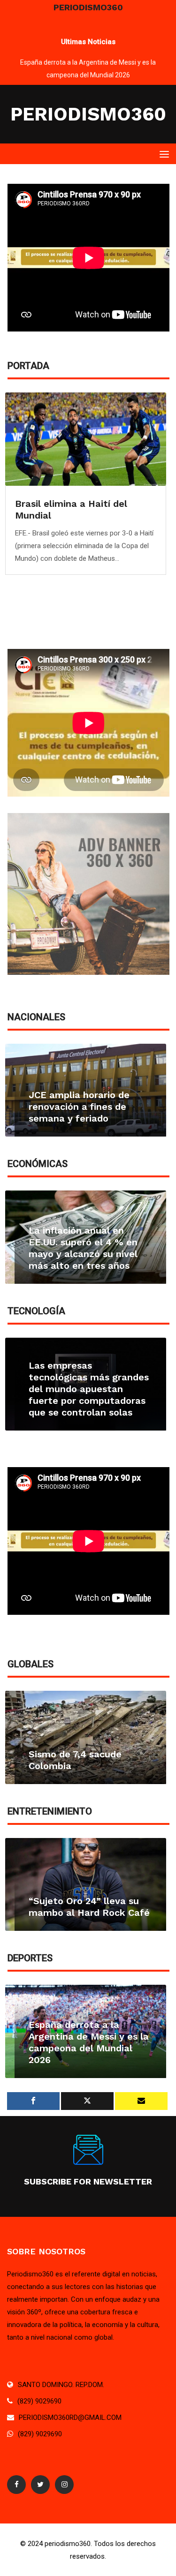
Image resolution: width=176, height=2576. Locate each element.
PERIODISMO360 (88, 114)
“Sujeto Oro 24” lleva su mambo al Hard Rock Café (89, 1907)
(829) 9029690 (39, 2401)
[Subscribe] (141, 2101)
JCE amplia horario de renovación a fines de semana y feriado (79, 1107)
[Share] (33, 2101)
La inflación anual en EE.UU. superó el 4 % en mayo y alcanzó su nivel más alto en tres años (83, 1248)
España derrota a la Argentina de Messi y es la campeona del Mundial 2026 (89, 2042)
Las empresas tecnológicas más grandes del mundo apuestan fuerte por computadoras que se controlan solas (89, 1389)
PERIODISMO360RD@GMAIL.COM (70, 2418)
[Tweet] (87, 2101)
